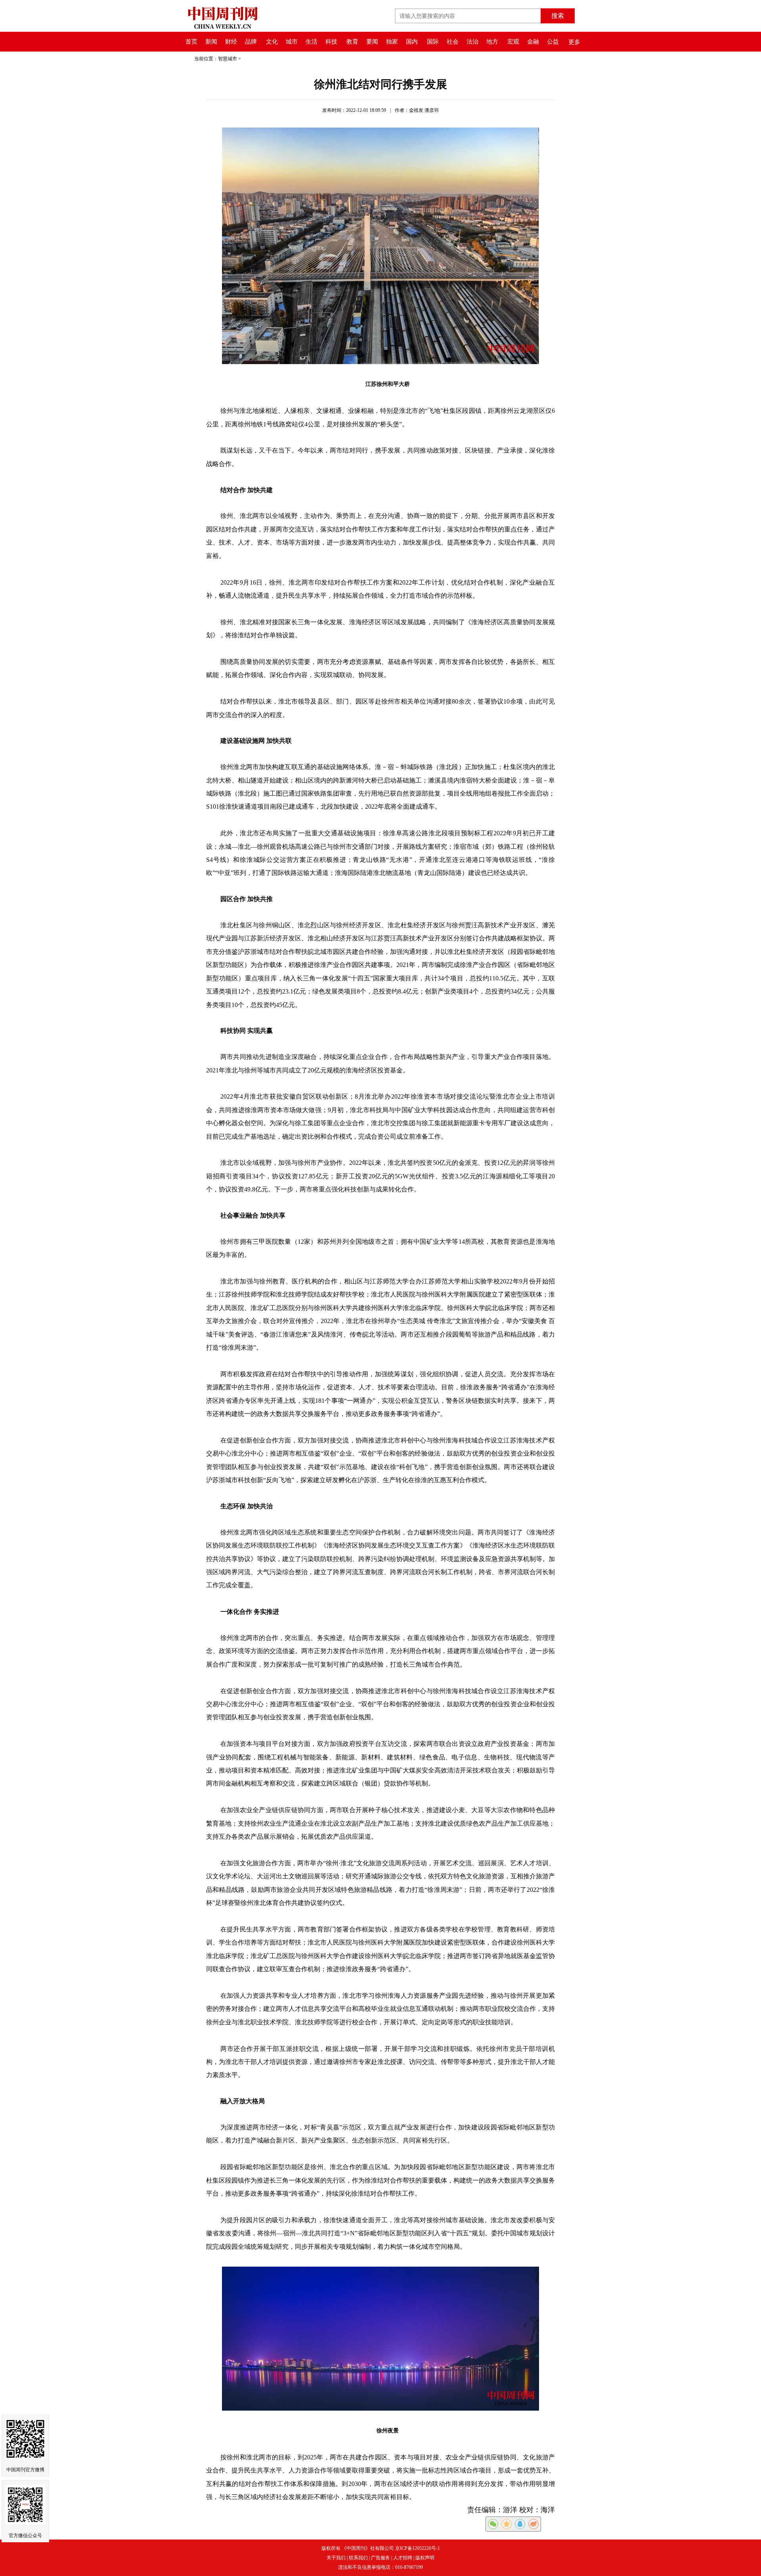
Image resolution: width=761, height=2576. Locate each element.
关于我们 (336, 2558)
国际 (433, 42)
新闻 (211, 42)
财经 (231, 42)
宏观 (513, 42)
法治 (472, 42)
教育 (352, 42)
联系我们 (358, 2558)
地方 (492, 42)
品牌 (251, 42)
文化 (272, 42)
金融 (533, 42)
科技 (331, 42)
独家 (392, 42)
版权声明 (425, 2558)
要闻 (372, 42)
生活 (312, 42)
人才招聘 (403, 2558)
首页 (191, 42)
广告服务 (380, 2558)
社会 (453, 42)
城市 (292, 42)
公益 (553, 42)
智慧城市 (228, 59)
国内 (412, 42)
